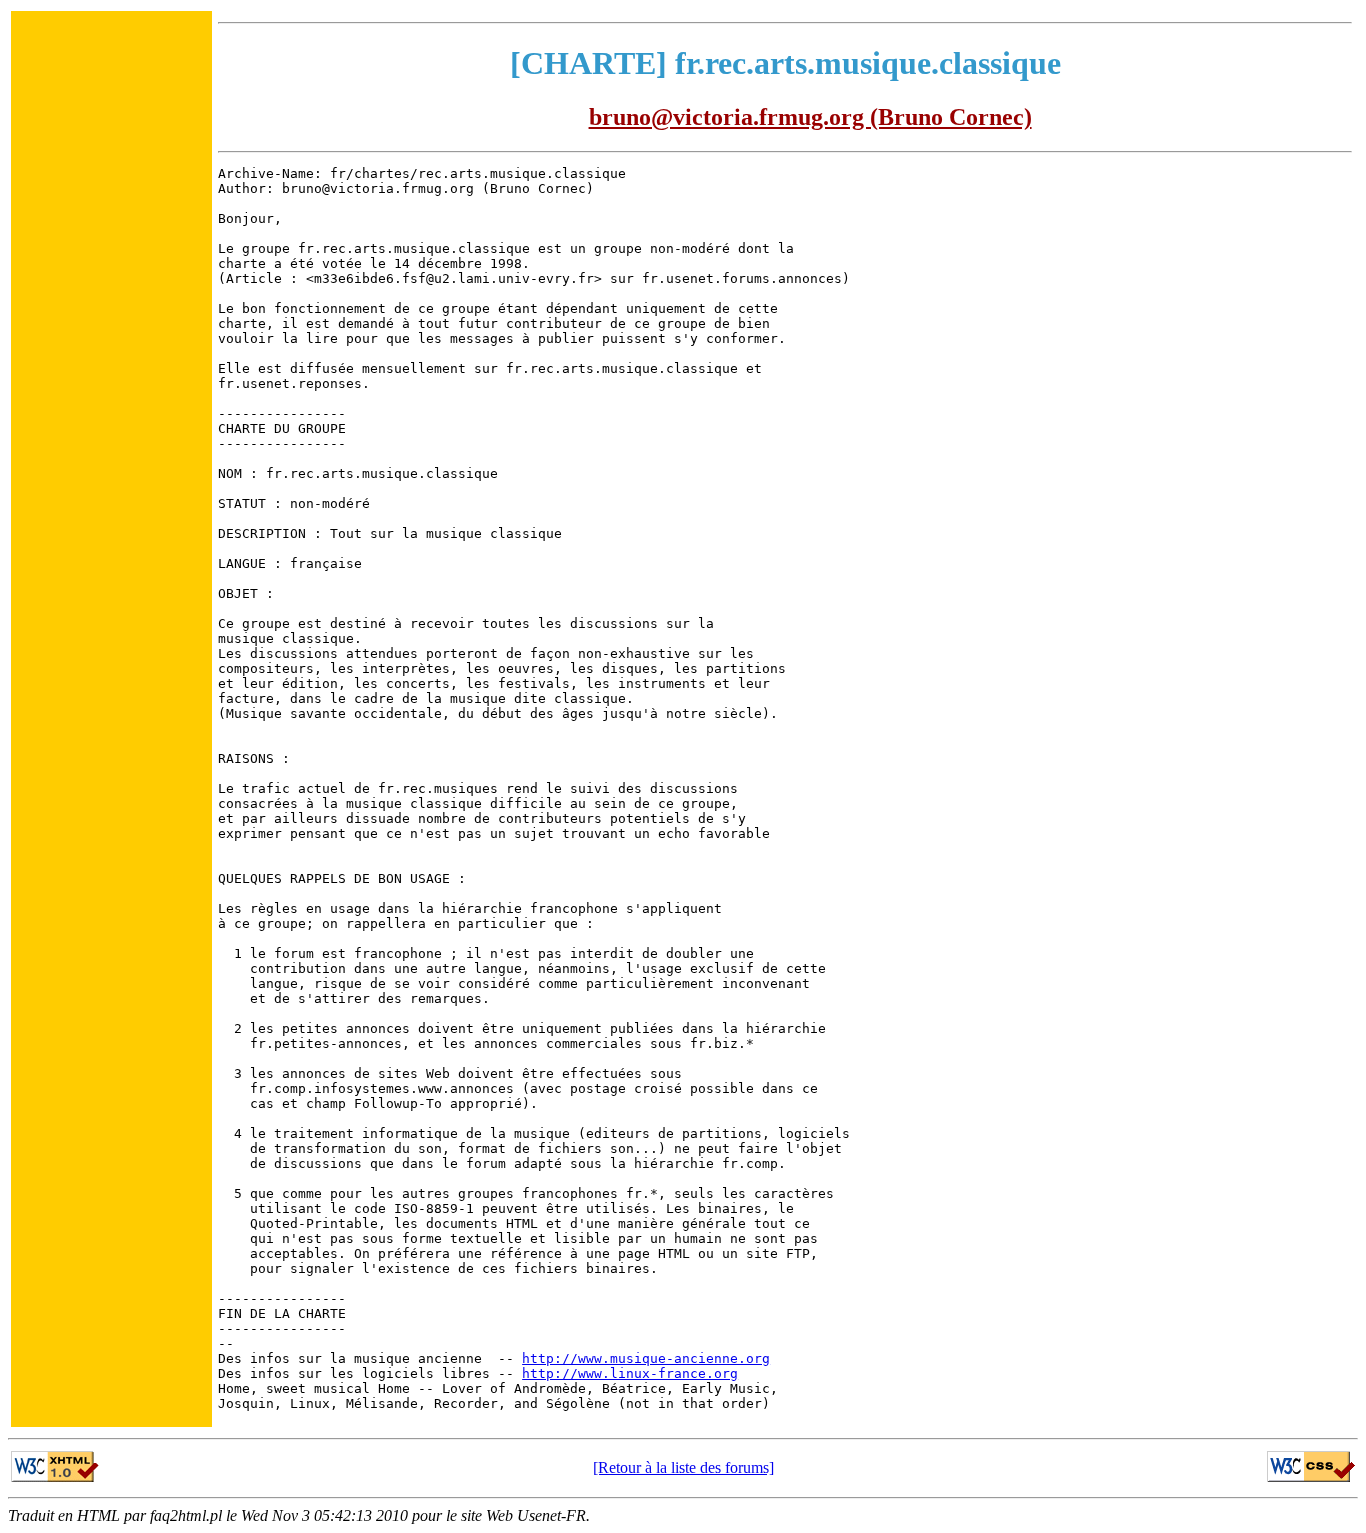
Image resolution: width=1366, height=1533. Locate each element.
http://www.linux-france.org (630, 1373)
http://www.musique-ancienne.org (646, 1358)
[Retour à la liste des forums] (683, 1467)
